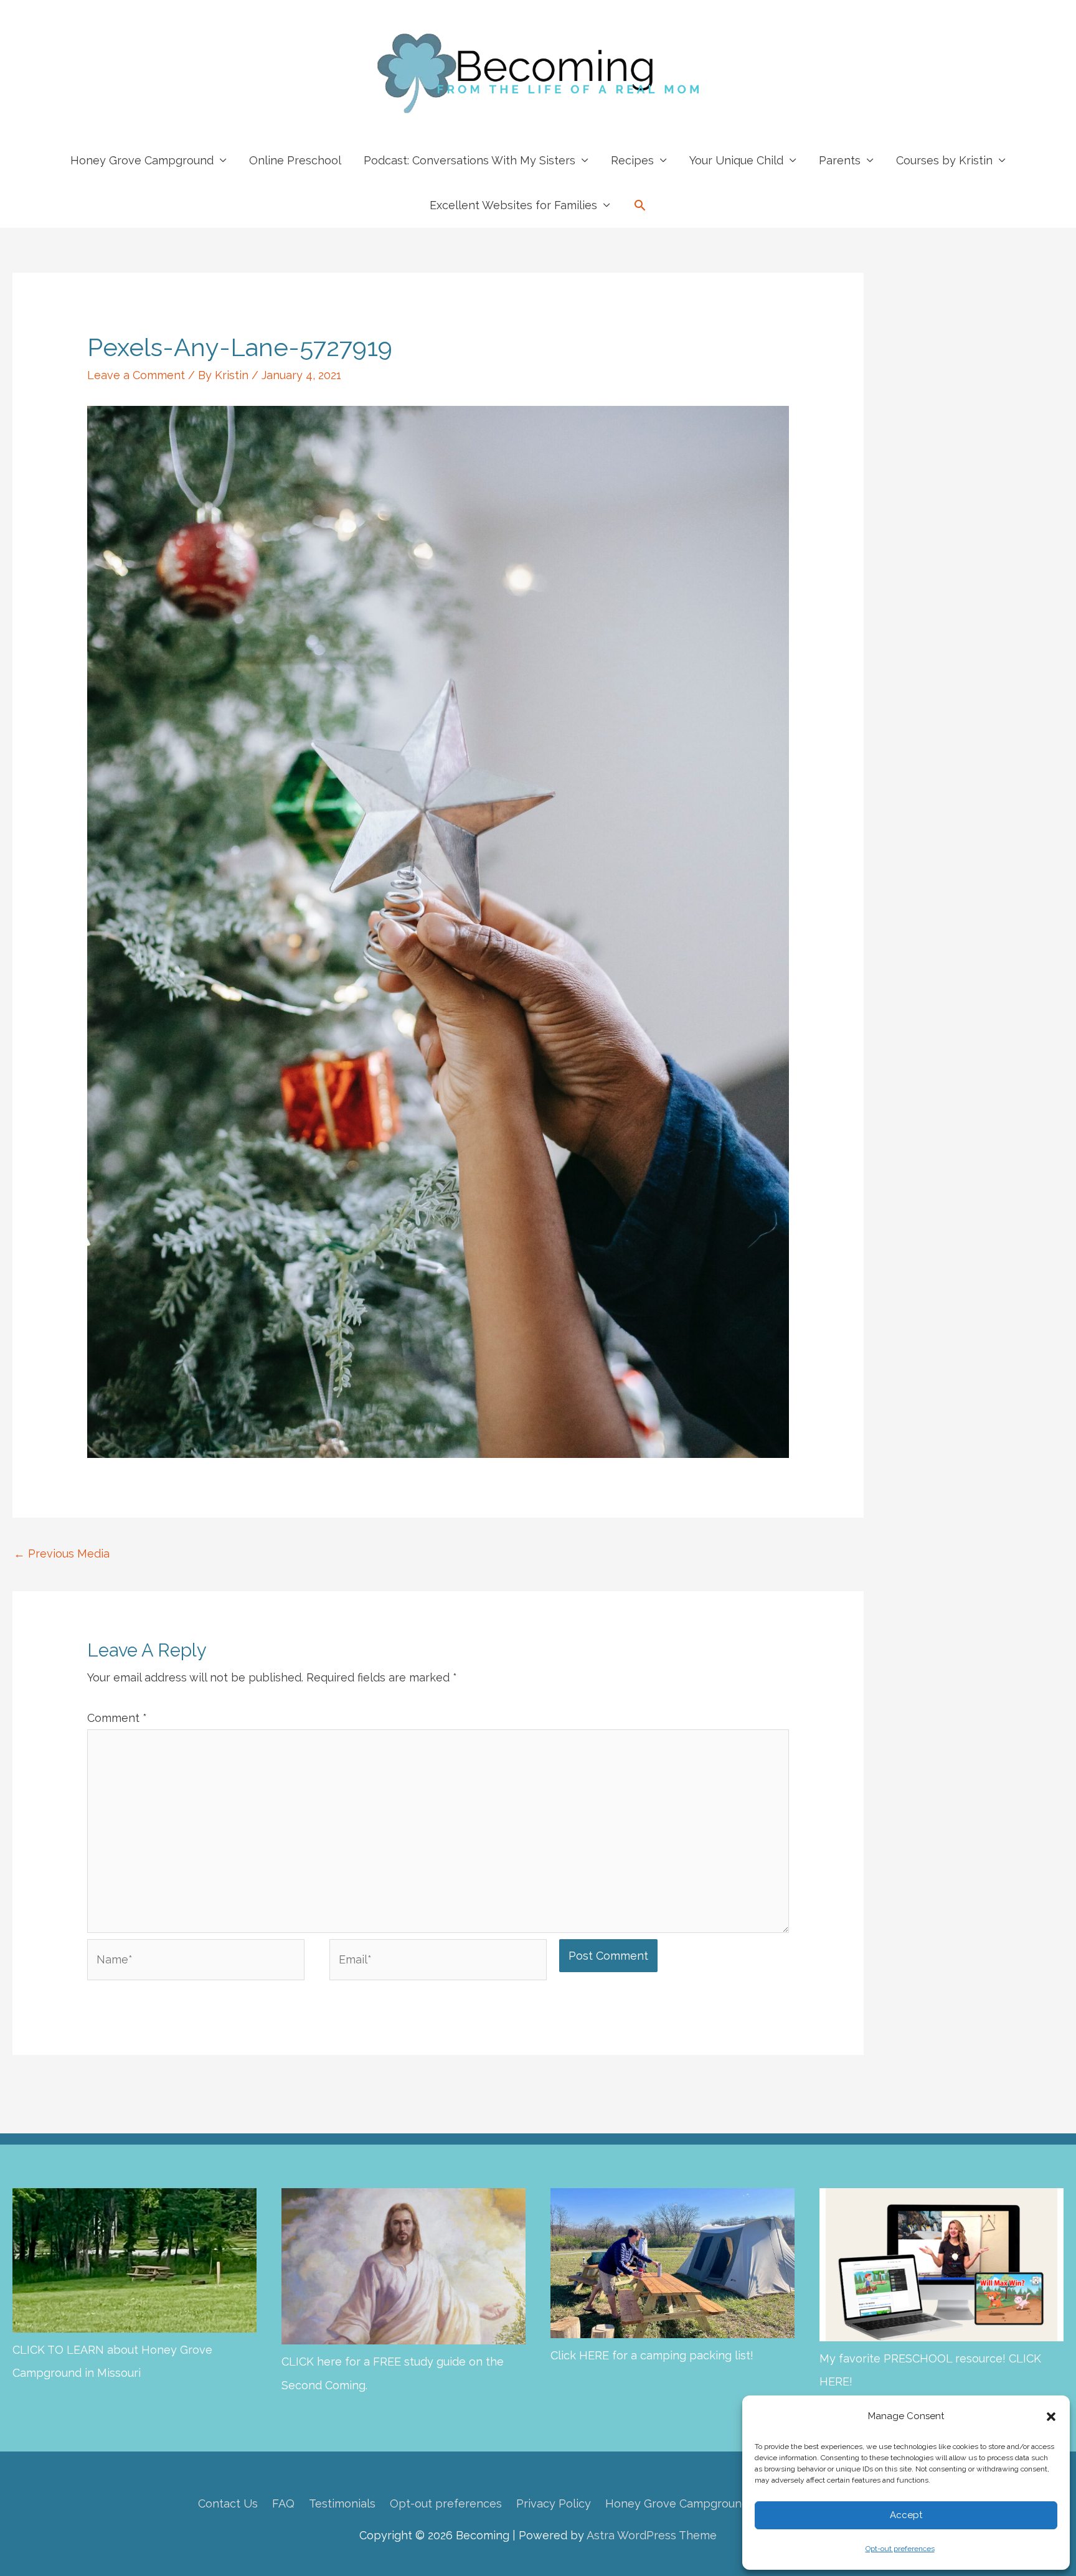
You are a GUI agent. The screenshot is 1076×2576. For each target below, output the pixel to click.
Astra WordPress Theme (652, 2535)
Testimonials (342, 2503)
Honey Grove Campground (142, 160)
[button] (1051, 2417)
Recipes (632, 160)
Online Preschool (295, 160)
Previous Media (62, 1554)
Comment (117, 1718)
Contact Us (228, 2503)
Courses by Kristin (944, 160)
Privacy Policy (554, 2503)
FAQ (283, 2503)
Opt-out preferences (900, 2549)
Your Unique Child (736, 160)
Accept (906, 2515)
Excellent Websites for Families (513, 205)
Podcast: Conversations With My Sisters (470, 160)
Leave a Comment (136, 375)
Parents (840, 160)
